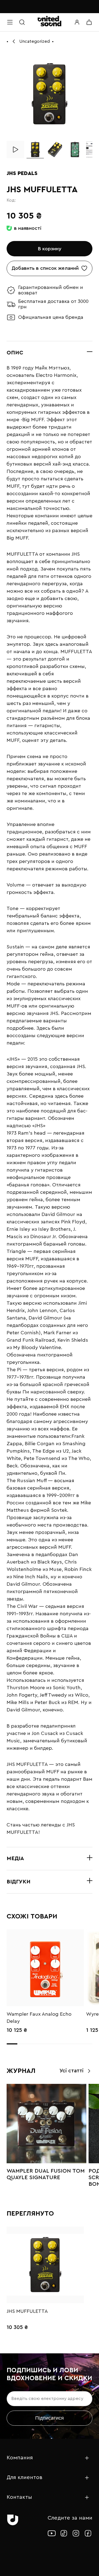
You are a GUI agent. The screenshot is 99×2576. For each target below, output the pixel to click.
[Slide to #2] (55, 150)
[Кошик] (89, 22)
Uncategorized (35, 41)
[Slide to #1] (35, 150)
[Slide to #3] (75, 150)
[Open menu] (10, 22)
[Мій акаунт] (77, 22)
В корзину (50, 249)
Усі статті (71, 2071)
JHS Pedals (22, 173)
